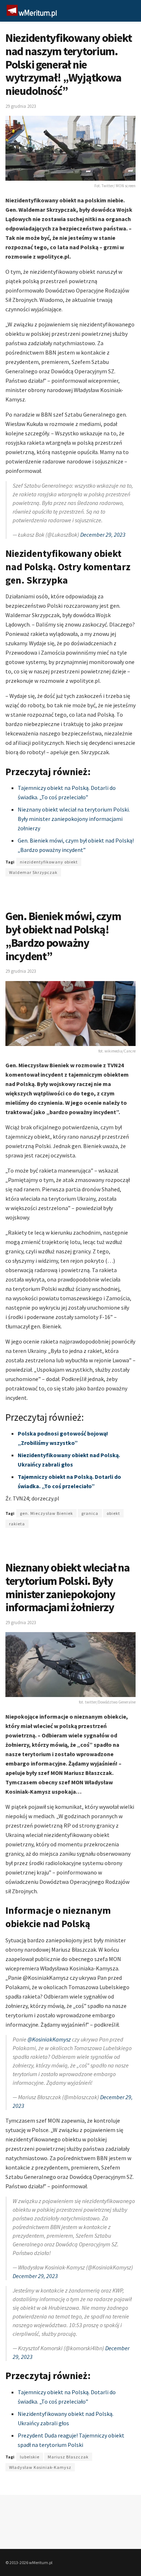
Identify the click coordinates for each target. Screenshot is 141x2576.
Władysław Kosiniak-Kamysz (40, 2467)
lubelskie (30, 2457)
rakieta (17, 1524)
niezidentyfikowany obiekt (49, 862)
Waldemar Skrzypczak (33, 872)
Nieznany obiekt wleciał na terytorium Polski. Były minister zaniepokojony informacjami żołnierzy (74, 819)
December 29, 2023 (103, 535)
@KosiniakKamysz (49, 2039)
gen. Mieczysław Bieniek (46, 1513)
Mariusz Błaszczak (68, 2457)
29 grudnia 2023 (21, 106)
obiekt (113, 1513)
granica (90, 1513)
